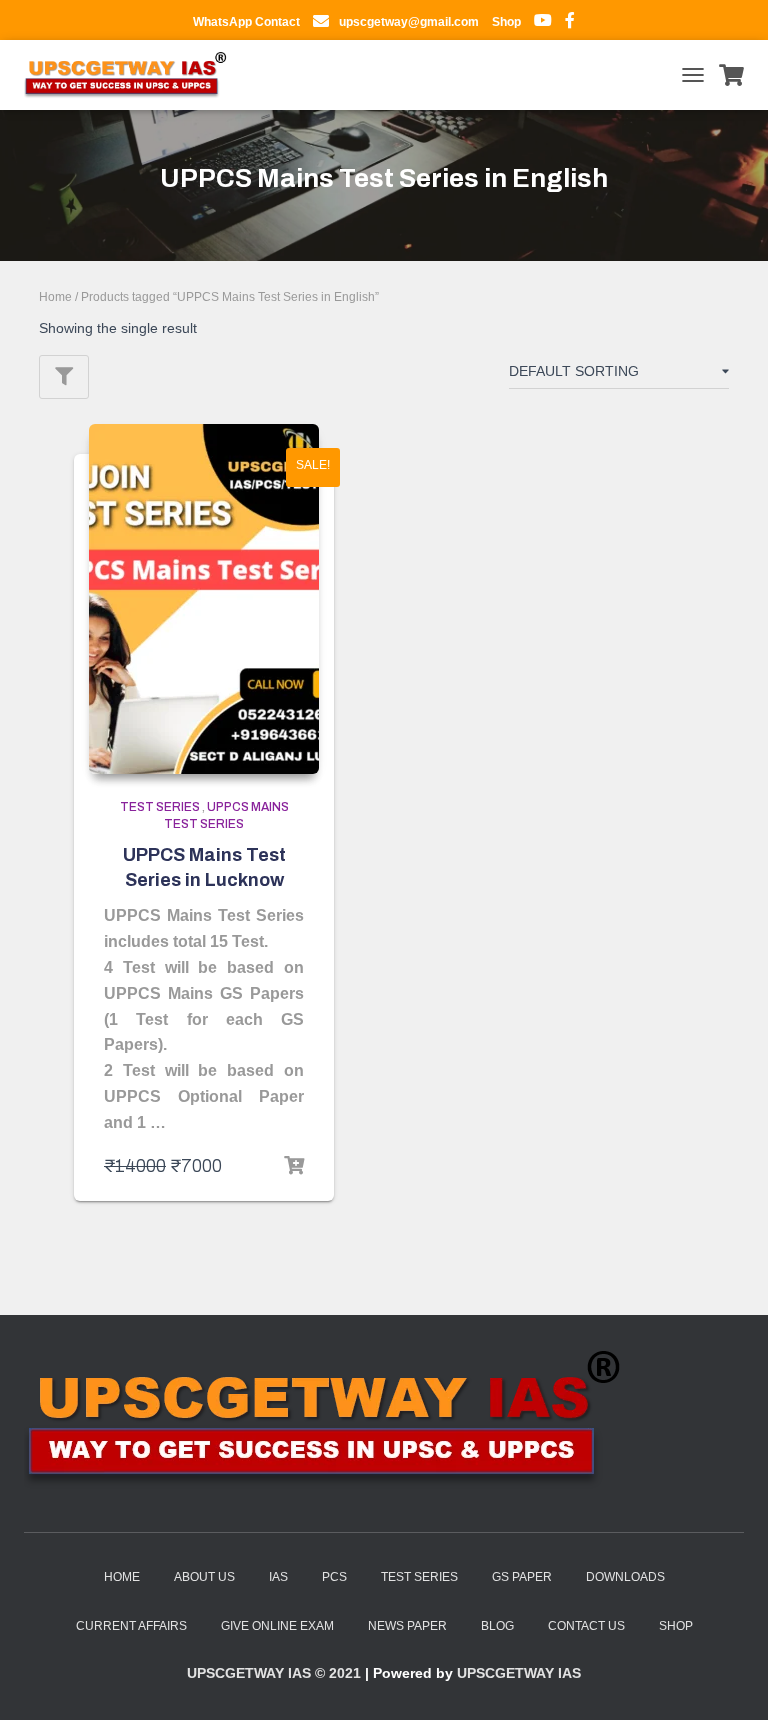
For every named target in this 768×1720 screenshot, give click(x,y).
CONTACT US (586, 1626)
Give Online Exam (277, 1626)
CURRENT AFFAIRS (131, 1626)
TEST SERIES (419, 1577)
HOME (122, 1577)
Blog (497, 1626)
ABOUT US (204, 1577)
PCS (334, 1577)
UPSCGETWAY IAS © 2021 (274, 1673)
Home (55, 297)
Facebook (570, 23)
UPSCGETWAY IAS (519, 1673)
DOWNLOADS (625, 1577)
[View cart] (731, 75)
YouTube (543, 23)
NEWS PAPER (407, 1626)
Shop (676, 1626)
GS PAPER (522, 1577)
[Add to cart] (294, 1166)
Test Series (160, 807)
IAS (278, 1577)
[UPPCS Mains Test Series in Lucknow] (204, 599)
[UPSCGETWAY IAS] (133, 75)
